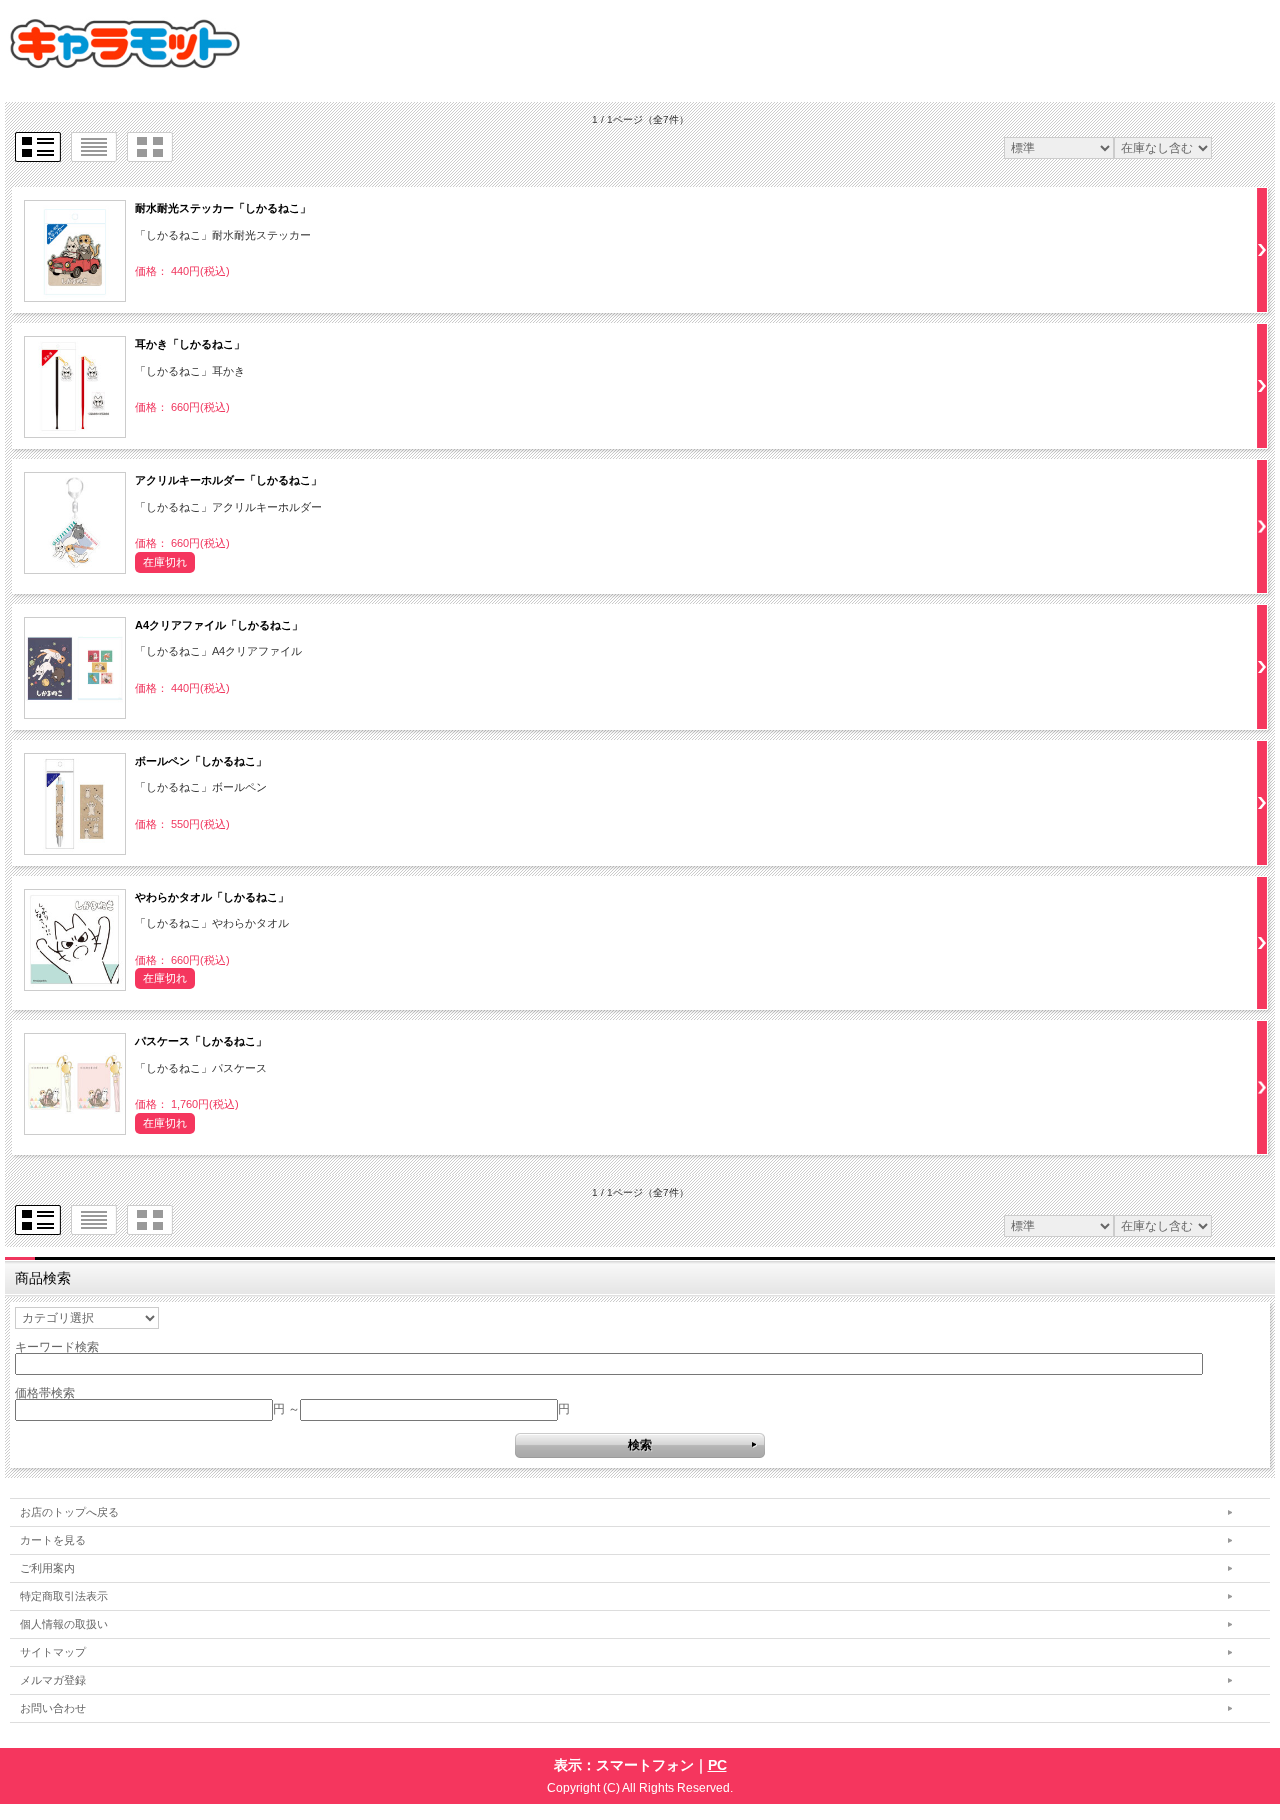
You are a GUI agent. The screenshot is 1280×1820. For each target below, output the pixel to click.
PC (717, 1765)
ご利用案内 (47, 1568)
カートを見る (53, 1540)
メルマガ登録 (53, 1680)
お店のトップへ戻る (69, 1512)
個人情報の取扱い (64, 1624)
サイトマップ (53, 1652)
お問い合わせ (53, 1708)
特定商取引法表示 (64, 1596)
